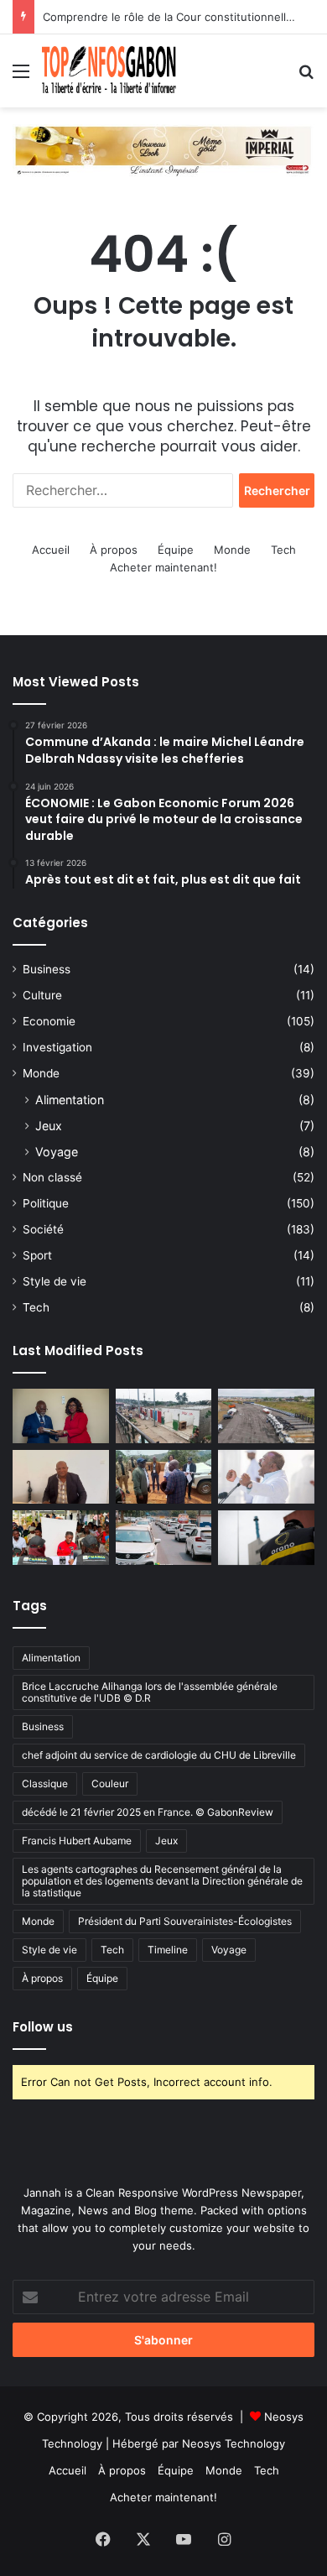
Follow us (43, 2027)
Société (43, 1229)
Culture (42, 995)
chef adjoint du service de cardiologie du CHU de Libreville (159, 1755)
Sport (37, 1255)
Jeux (49, 1126)
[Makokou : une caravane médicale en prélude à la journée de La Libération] (61, 1538)
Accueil (51, 550)
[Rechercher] (306, 77)
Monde (232, 550)
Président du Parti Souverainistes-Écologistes (185, 1921)
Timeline (168, 1950)
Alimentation (70, 1100)
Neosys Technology (234, 2443)
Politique (46, 1203)
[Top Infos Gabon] (109, 71)
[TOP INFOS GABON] (163, 149)
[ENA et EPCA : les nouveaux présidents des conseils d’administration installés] (61, 1416)
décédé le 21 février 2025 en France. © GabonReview (148, 1812)
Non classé (52, 1177)
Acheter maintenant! (163, 567)
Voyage (57, 1152)
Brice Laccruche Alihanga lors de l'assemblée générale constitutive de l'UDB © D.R (150, 1692)
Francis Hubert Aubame (77, 1841)
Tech (283, 550)
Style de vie (54, 1281)
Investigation (57, 1047)
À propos (114, 550)
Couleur (110, 1783)
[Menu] (21, 77)
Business (47, 969)
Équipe (176, 550)
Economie (49, 1021)
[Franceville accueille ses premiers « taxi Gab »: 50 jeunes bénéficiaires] (164, 1538)
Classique (45, 1783)
